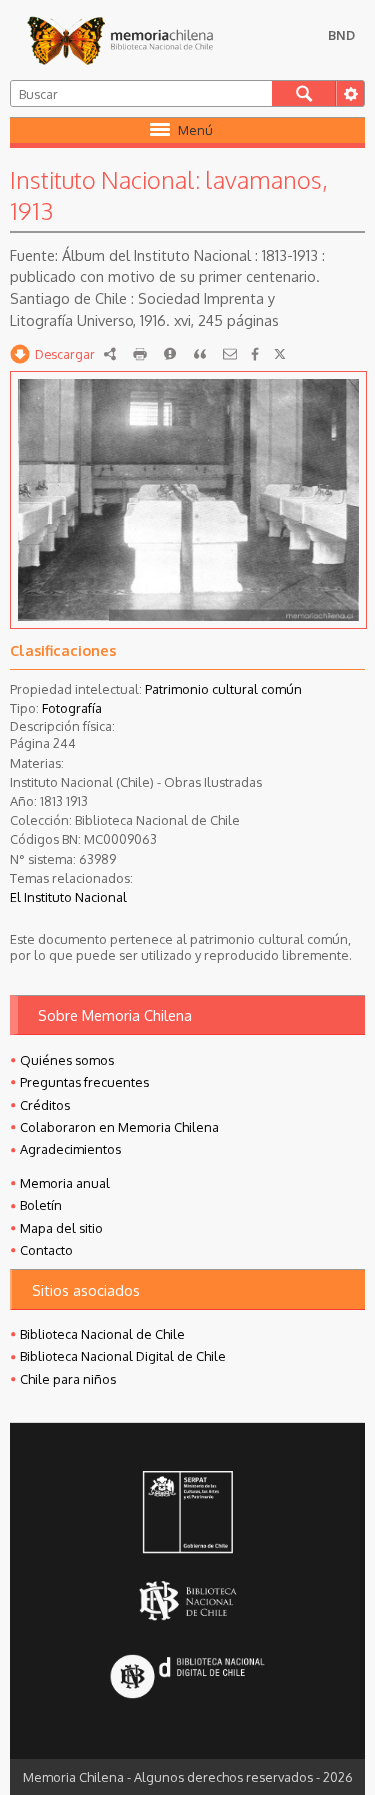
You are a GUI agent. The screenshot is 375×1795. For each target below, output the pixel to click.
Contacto (46, 1250)
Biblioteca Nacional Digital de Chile (123, 1356)
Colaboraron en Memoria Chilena (119, 1127)
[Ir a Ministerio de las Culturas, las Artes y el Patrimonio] (187, 1514)
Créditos (45, 1105)
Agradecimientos (70, 1149)
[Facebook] (255, 354)
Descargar (65, 354)
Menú (195, 130)
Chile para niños (68, 1379)
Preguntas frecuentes (84, 1082)
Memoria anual (65, 1183)
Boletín (41, 1205)
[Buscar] (304, 93)
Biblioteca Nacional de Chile (102, 1334)
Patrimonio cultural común (223, 689)
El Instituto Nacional (68, 897)
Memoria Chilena (120, 40)
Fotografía (72, 708)
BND (341, 35)
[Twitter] (280, 354)
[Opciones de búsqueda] (350, 93)
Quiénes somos (67, 1060)
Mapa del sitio (61, 1228)
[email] (230, 354)
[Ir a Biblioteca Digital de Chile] (187, 1678)
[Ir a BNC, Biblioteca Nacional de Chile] (187, 1601)
